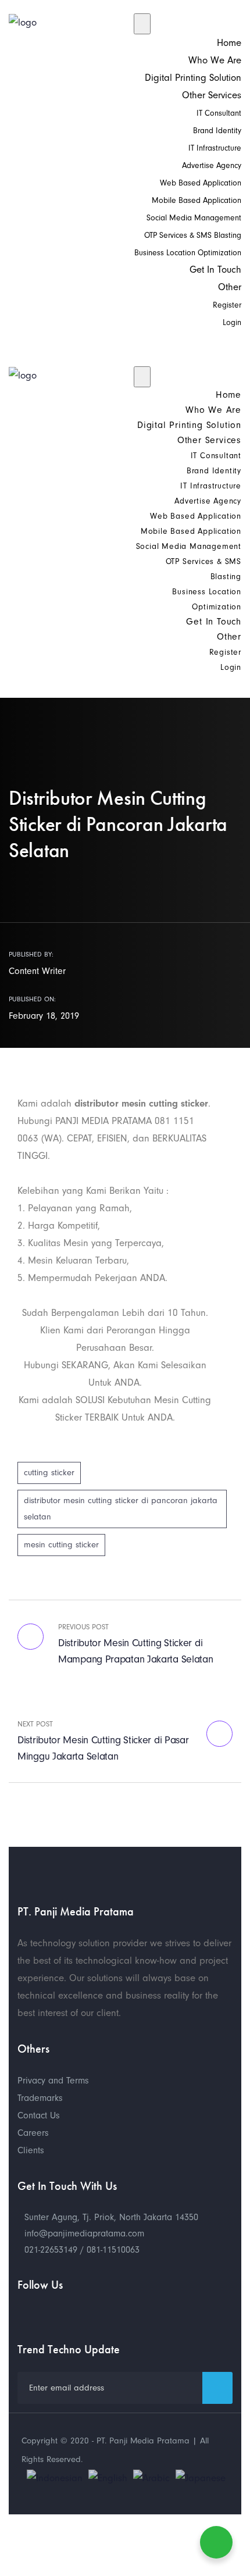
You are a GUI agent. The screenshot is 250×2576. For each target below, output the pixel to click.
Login (232, 322)
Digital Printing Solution (193, 78)
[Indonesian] (55, 2477)
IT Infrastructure (215, 148)
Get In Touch (215, 270)
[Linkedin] (84, 2314)
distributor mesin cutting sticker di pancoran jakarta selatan (121, 1509)
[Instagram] (64, 2314)
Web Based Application (201, 183)
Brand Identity (217, 131)
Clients (31, 2150)
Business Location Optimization (188, 253)
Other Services (212, 95)
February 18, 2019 (44, 1016)
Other (230, 287)
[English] (108, 2477)
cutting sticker (49, 1473)
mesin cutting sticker (61, 1545)
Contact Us (39, 2115)
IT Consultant (219, 113)
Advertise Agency (212, 165)
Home (229, 43)
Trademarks (40, 2098)
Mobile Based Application (197, 200)
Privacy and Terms (53, 2081)
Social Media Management (194, 218)
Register (227, 305)
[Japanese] (201, 2477)
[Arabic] (151, 2477)
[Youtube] (23, 2314)
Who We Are (215, 60)
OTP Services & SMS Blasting (193, 235)
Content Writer (37, 971)
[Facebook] (44, 2314)
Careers (33, 2133)
